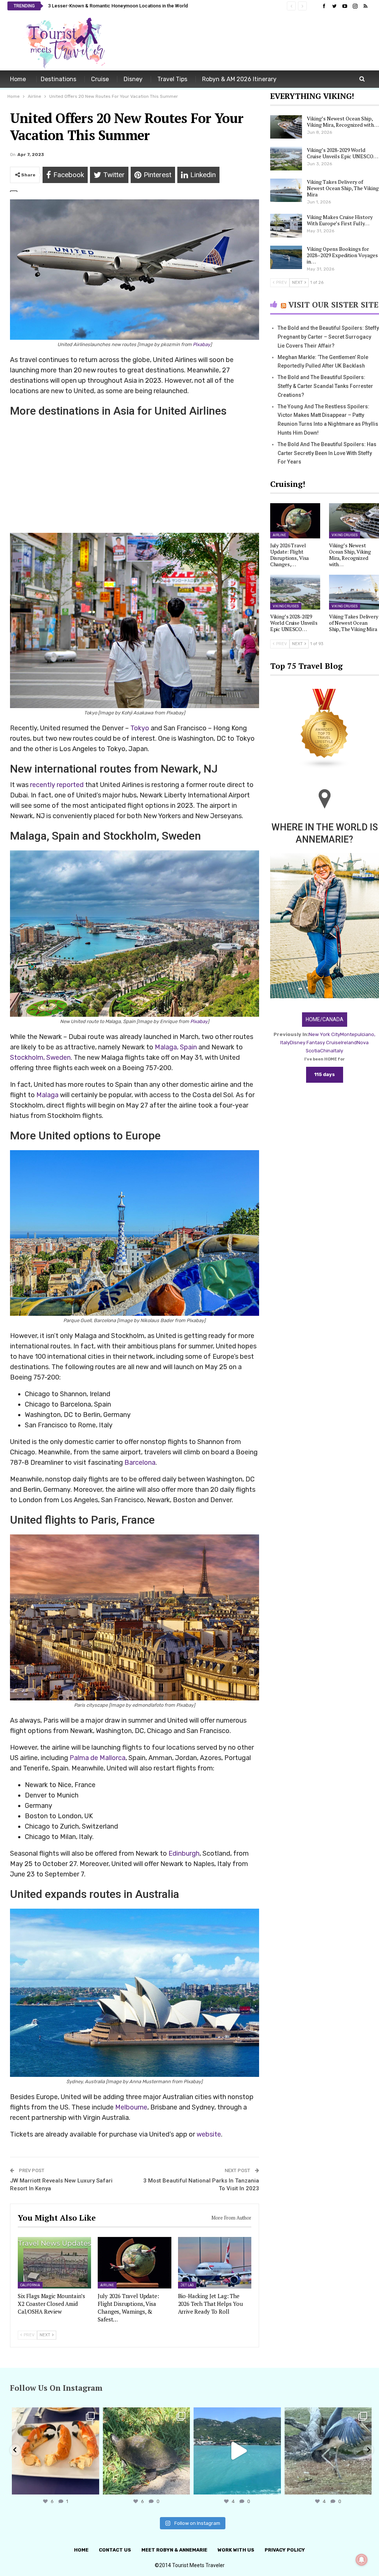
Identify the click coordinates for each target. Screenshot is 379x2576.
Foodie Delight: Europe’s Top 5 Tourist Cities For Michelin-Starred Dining (127, 6)
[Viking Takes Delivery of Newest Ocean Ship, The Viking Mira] (286, 190)
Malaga (47, 1095)
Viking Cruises (345, 535)
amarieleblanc (55, 2414)
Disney (133, 79)
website (209, 2134)
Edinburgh (184, 1853)
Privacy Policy (285, 2550)
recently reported (57, 785)
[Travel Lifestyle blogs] (325, 729)
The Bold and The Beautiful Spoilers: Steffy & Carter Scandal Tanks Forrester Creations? (325, 386)
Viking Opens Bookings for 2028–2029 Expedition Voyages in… (342, 255)
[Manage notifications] (362, 2560)
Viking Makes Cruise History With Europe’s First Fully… (340, 220)
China (327, 1051)
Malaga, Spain (176, 1047)
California (30, 2285)
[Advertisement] (285, 42)
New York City (324, 1034)
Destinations (58, 79)
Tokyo (140, 728)
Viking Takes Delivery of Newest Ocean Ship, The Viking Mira (343, 188)
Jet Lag (187, 2285)
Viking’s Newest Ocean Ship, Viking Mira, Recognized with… (343, 122)
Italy (338, 1051)
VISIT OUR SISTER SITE (333, 305)
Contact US (115, 2550)
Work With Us (236, 2550)
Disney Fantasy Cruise (315, 1043)
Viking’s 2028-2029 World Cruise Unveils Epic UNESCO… (343, 153)
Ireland (349, 1043)
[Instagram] (92, 2485)
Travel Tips (172, 79)
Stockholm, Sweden (40, 1058)
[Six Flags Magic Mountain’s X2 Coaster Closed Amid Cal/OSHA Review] (54, 2263)
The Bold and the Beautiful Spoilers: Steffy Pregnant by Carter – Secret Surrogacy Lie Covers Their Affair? (328, 337)
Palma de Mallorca (98, 1758)
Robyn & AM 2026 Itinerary (239, 79)
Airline (107, 2285)
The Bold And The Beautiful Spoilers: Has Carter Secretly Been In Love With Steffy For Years (327, 453)
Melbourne (131, 2107)
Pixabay (202, 344)
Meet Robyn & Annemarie (174, 2550)
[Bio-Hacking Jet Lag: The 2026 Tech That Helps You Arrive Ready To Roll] (215, 2263)
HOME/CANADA (325, 1019)
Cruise (100, 79)
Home (18, 79)
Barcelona (140, 1463)
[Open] (56, 2451)
